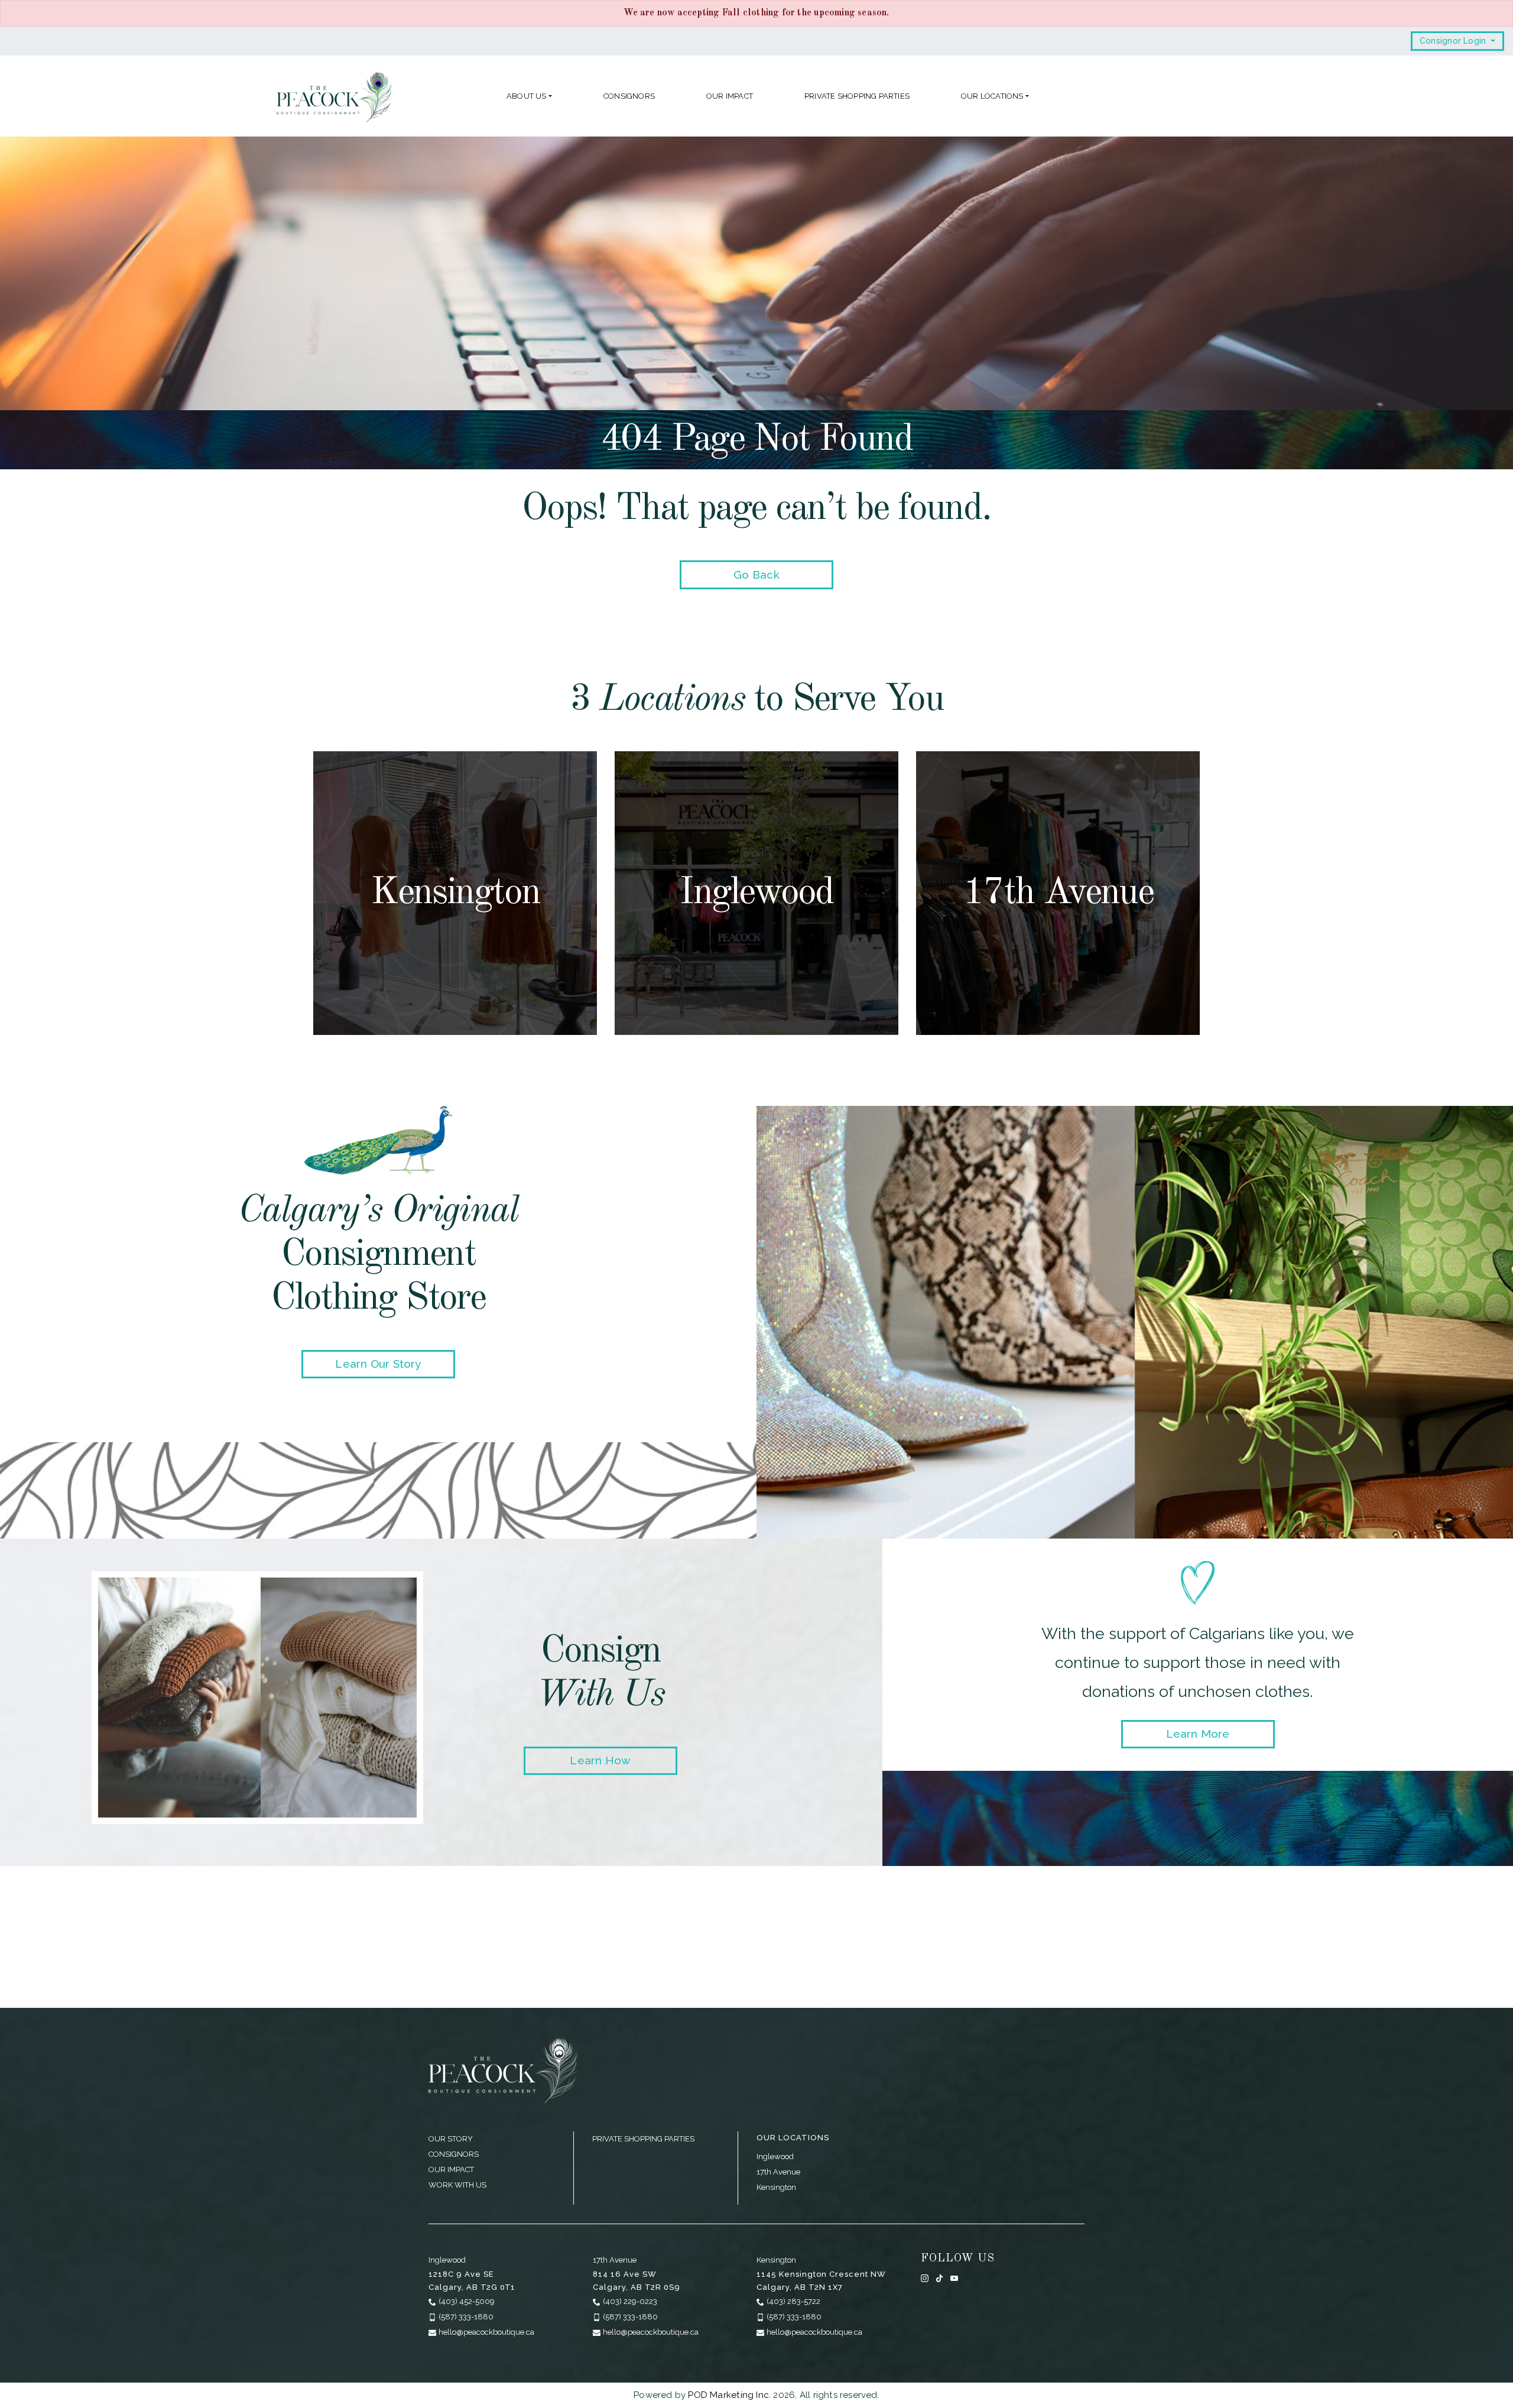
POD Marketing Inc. (729, 2395)
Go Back (756, 575)
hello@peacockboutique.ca (486, 2332)
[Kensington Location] (455, 893)
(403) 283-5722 (793, 2301)
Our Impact (730, 96)
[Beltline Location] (1058, 893)
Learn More (1198, 1734)
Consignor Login (1454, 41)
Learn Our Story (378, 1364)
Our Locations (992, 96)
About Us (527, 96)
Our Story (451, 2139)
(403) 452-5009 (467, 2301)
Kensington (776, 2187)
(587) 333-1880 (466, 2317)
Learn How (600, 1760)
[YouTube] (954, 2278)
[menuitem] (529, 96)
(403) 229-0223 (630, 2301)
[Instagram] (925, 2278)
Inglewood (775, 2157)
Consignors (629, 96)
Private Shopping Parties (857, 96)
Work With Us (457, 2185)
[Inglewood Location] (756, 893)
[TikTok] (939, 2278)
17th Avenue (778, 2172)
